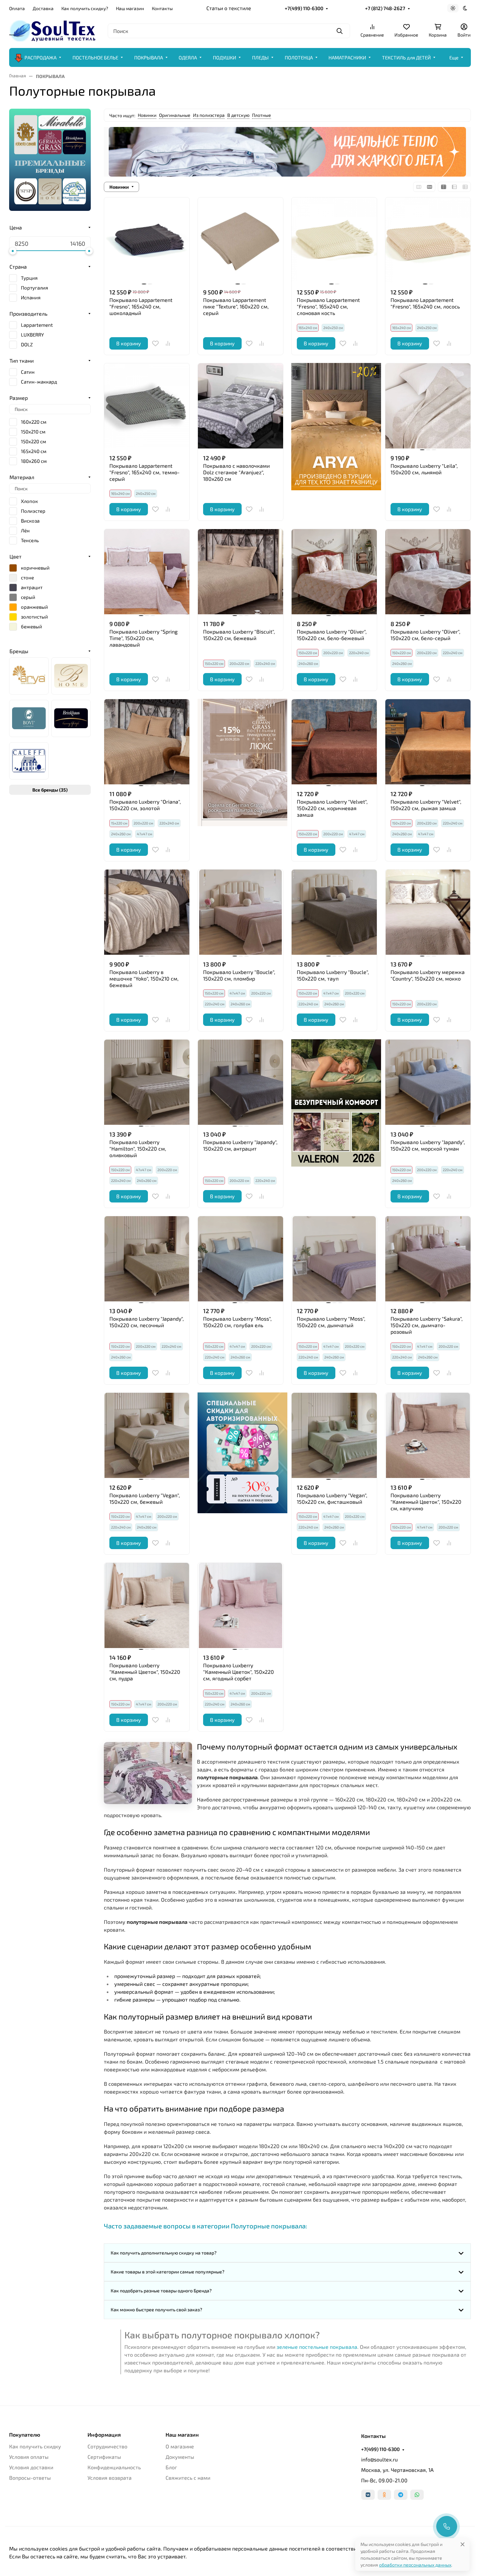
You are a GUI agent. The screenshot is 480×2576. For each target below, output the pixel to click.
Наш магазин (130, 8)
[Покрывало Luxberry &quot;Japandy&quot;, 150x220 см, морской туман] (428, 1082)
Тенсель (30, 540)
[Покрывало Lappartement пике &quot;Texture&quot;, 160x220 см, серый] (240, 240)
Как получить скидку (35, 2446)
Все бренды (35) (50, 790)
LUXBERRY (32, 335)
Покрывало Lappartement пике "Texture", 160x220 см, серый (236, 306)
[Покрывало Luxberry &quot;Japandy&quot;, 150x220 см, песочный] (147, 1259)
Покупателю (25, 2435)
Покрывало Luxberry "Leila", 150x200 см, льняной (424, 469)
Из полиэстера (209, 115)
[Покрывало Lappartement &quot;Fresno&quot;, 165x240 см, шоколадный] (147, 240)
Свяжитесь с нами (188, 2478)
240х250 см (333, 328)
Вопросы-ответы (30, 2478)
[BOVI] (29, 718)
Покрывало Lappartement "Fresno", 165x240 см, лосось (425, 303)
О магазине (180, 2446)
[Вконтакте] (368, 2495)
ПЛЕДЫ (260, 57)
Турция (29, 278)
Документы (180, 2457)
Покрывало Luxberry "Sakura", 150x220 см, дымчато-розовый (427, 1325)
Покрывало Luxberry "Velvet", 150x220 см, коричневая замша (332, 808)
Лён (25, 530)
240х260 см (308, 663)
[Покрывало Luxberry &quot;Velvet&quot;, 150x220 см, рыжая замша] (428, 742)
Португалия (34, 288)
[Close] (463, 2544)
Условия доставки (31, 2467)
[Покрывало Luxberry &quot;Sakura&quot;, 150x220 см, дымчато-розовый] (428, 1259)
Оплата (17, 8)
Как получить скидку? (85, 8)
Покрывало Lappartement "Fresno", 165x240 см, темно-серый (144, 472)
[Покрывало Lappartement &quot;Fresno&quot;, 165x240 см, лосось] (428, 240)
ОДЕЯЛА (188, 57)
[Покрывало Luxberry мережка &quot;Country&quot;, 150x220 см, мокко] (428, 912)
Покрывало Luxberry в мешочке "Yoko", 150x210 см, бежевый (144, 978)
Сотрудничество (107, 2446)
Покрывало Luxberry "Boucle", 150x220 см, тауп (333, 975)
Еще (454, 57)
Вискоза (30, 521)
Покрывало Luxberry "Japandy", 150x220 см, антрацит (240, 1145)
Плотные (262, 115)
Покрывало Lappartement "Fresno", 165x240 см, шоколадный (141, 306)
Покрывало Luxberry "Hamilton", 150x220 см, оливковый (138, 1148)
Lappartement (37, 325)
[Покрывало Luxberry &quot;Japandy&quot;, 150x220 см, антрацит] (240, 1082)
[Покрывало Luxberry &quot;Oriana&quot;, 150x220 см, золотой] (147, 742)
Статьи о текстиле (229, 8)
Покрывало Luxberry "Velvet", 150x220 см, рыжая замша (426, 805)
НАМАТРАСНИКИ (347, 57)
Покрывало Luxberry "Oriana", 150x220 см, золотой (145, 805)
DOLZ (27, 344)
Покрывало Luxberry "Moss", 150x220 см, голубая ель (237, 1322)
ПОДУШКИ (224, 57)
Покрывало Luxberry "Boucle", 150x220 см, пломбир (239, 975)
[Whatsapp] (417, 2495)
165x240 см (34, 451)
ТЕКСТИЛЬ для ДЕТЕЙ (406, 57)
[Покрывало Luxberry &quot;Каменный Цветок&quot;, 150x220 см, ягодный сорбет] (240, 1605)
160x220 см (34, 422)
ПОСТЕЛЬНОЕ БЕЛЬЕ (95, 57)
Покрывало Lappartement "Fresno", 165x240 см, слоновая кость (328, 306)
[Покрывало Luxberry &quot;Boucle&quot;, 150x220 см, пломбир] (240, 912)
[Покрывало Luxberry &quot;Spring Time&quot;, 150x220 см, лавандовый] (147, 572)
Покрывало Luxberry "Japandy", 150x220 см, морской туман (428, 1145)
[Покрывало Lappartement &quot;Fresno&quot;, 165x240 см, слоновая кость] (334, 240)
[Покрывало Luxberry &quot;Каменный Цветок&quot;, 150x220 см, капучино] (428, 1435)
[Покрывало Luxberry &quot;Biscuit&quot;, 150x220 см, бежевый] (240, 572)
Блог (171, 2467)
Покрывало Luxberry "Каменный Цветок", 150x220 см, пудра (145, 1672)
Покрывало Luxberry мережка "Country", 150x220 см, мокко (428, 975)
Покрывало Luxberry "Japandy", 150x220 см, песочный (147, 1322)
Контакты (162, 8)
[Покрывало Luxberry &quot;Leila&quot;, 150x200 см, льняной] (428, 406)
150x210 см (33, 432)
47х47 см (144, 834)
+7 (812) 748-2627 (385, 8)
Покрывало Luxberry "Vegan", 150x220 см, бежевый (145, 1498)
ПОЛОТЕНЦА (299, 57)
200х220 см (239, 663)
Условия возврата (110, 2478)
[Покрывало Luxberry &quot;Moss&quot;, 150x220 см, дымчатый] (334, 1259)
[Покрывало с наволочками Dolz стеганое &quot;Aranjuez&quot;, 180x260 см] (240, 406)
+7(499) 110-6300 (304, 8)
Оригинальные (175, 115)
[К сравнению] (168, 343)
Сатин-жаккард (39, 382)
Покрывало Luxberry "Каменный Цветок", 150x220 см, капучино (426, 1502)
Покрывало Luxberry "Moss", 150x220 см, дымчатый (331, 1322)
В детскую (238, 115)
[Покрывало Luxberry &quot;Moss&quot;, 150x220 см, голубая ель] (240, 1259)
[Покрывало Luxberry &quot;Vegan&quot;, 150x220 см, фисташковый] (334, 1435)
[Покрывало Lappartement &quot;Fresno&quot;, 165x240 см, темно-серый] (147, 406)
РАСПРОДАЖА (40, 57)
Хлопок (29, 501)
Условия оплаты (29, 2457)
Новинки (147, 115)
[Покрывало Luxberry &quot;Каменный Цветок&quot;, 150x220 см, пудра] (147, 1605)
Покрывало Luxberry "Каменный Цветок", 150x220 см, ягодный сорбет (239, 1672)
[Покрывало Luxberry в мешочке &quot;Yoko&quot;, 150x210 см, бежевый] (147, 912)
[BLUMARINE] (71, 676)
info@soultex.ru (379, 2459)
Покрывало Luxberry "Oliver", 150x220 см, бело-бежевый (332, 635)
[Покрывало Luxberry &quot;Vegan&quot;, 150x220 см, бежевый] (147, 1435)
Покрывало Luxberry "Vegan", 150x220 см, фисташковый (332, 1498)
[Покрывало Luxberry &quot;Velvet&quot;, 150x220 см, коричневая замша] (334, 742)
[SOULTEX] (53, 30)
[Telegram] (401, 2495)
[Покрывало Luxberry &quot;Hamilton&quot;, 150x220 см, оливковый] (147, 1082)
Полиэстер (33, 511)
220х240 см (265, 663)
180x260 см (34, 461)
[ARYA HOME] (29, 676)
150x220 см (33, 441)
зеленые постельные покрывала (317, 2347)
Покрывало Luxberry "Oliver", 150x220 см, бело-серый (425, 635)
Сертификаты (104, 2457)
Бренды (19, 651)
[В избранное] (155, 343)
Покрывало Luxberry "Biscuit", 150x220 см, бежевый (239, 635)
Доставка (43, 8)
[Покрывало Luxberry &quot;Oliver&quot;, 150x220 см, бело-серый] (428, 572)
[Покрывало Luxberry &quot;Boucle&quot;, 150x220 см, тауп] (334, 912)
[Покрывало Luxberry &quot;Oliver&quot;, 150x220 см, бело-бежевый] (334, 572)
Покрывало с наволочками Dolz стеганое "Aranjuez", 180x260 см (236, 472)
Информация (104, 2435)
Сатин (28, 372)
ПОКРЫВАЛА (149, 57)
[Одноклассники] (384, 2495)
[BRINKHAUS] (71, 718)
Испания (31, 297)
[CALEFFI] (29, 761)
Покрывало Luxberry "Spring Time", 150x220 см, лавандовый (144, 638)
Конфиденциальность (114, 2467)
